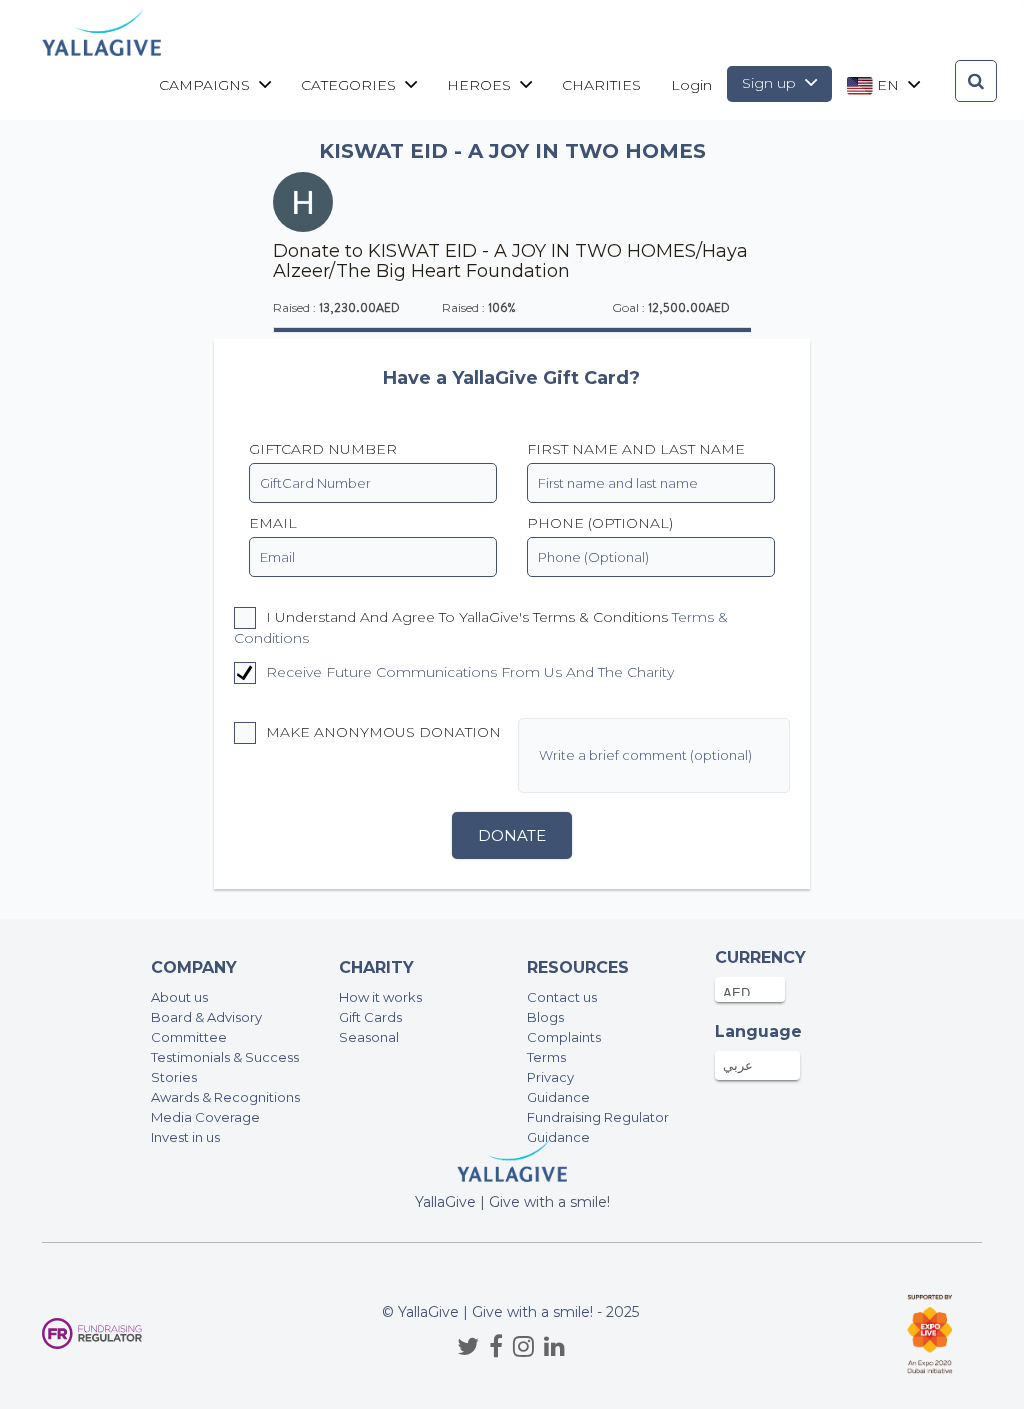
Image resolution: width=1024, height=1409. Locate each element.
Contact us (562, 997)
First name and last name (636, 449)
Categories (350, 85)
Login (691, 85)
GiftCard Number (323, 449)
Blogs (545, 1017)
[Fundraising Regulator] (92, 1333)
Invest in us (185, 1137)
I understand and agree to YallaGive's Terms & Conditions (481, 627)
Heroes (481, 85)
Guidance (558, 1097)
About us (179, 997)
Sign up (771, 83)
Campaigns (206, 85)
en (888, 85)
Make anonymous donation (381, 732)
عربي (738, 1065)
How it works (380, 997)
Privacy (550, 1077)
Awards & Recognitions (225, 1097)
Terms (546, 1057)
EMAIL (273, 523)
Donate (512, 835)
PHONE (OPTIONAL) (600, 523)
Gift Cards (370, 1017)
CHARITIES (601, 85)
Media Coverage (205, 1117)
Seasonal (369, 1037)
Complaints (564, 1037)
